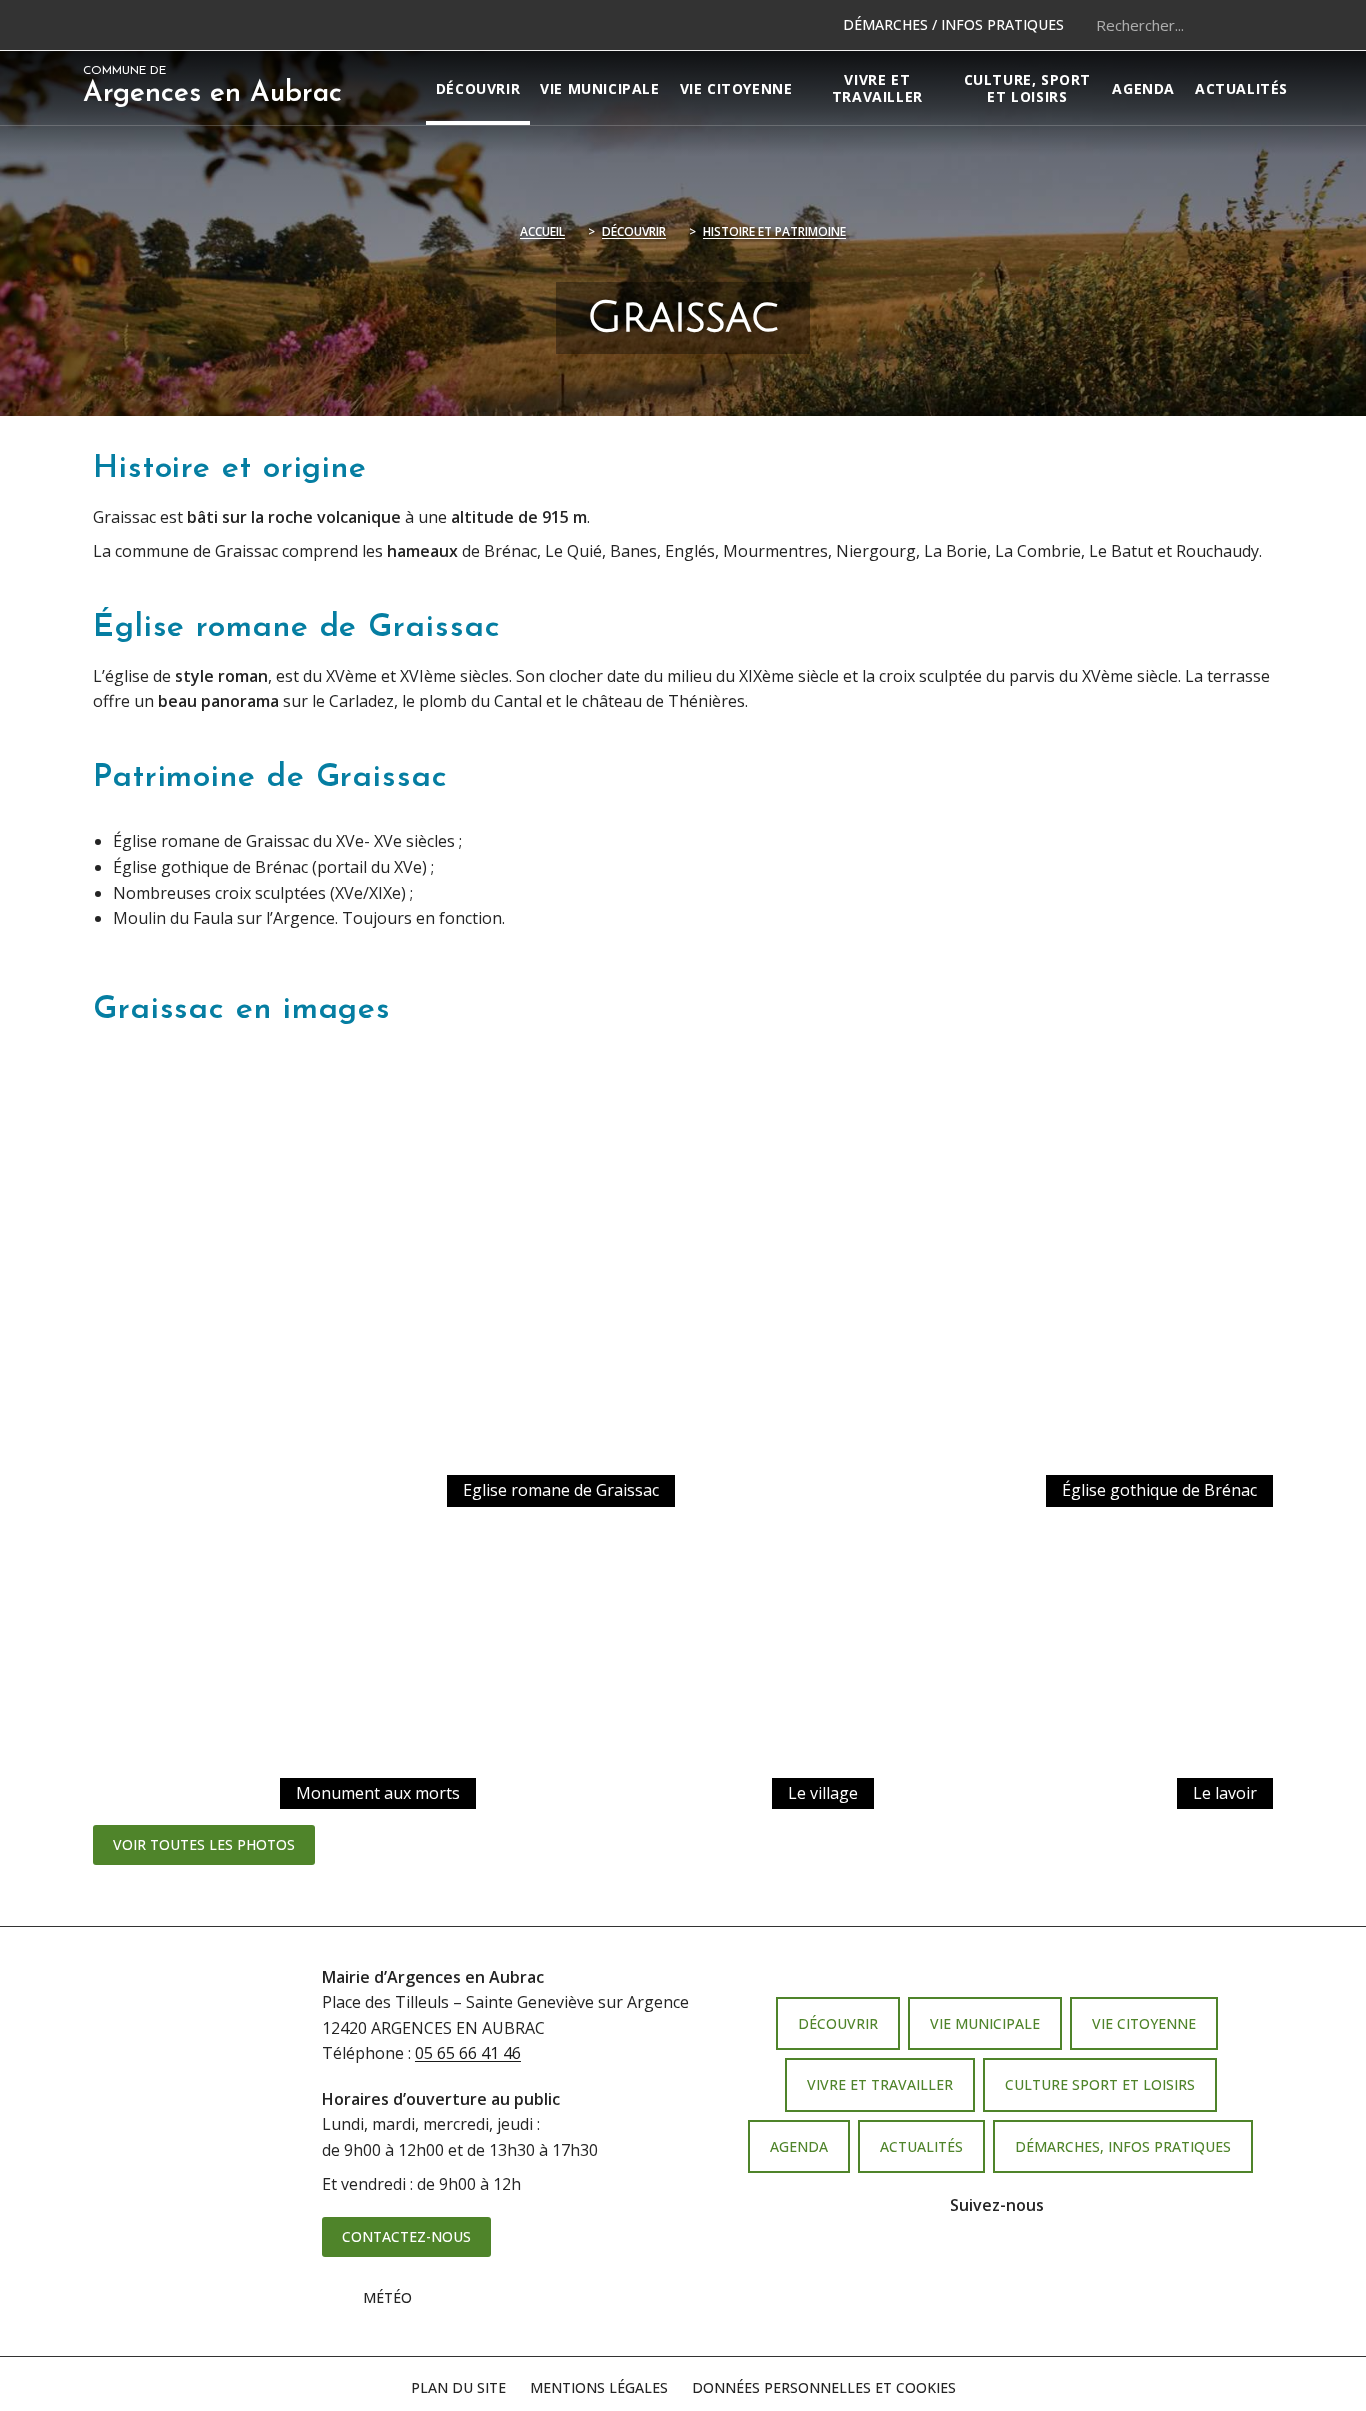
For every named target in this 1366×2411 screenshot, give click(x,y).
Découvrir (634, 231)
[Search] (1258, 25)
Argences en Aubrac (212, 86)
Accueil (542, 231)
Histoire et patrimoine (774, 231)
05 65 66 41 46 (468, 2053)
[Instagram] (1025, 2267)
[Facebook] (969, 2267)
